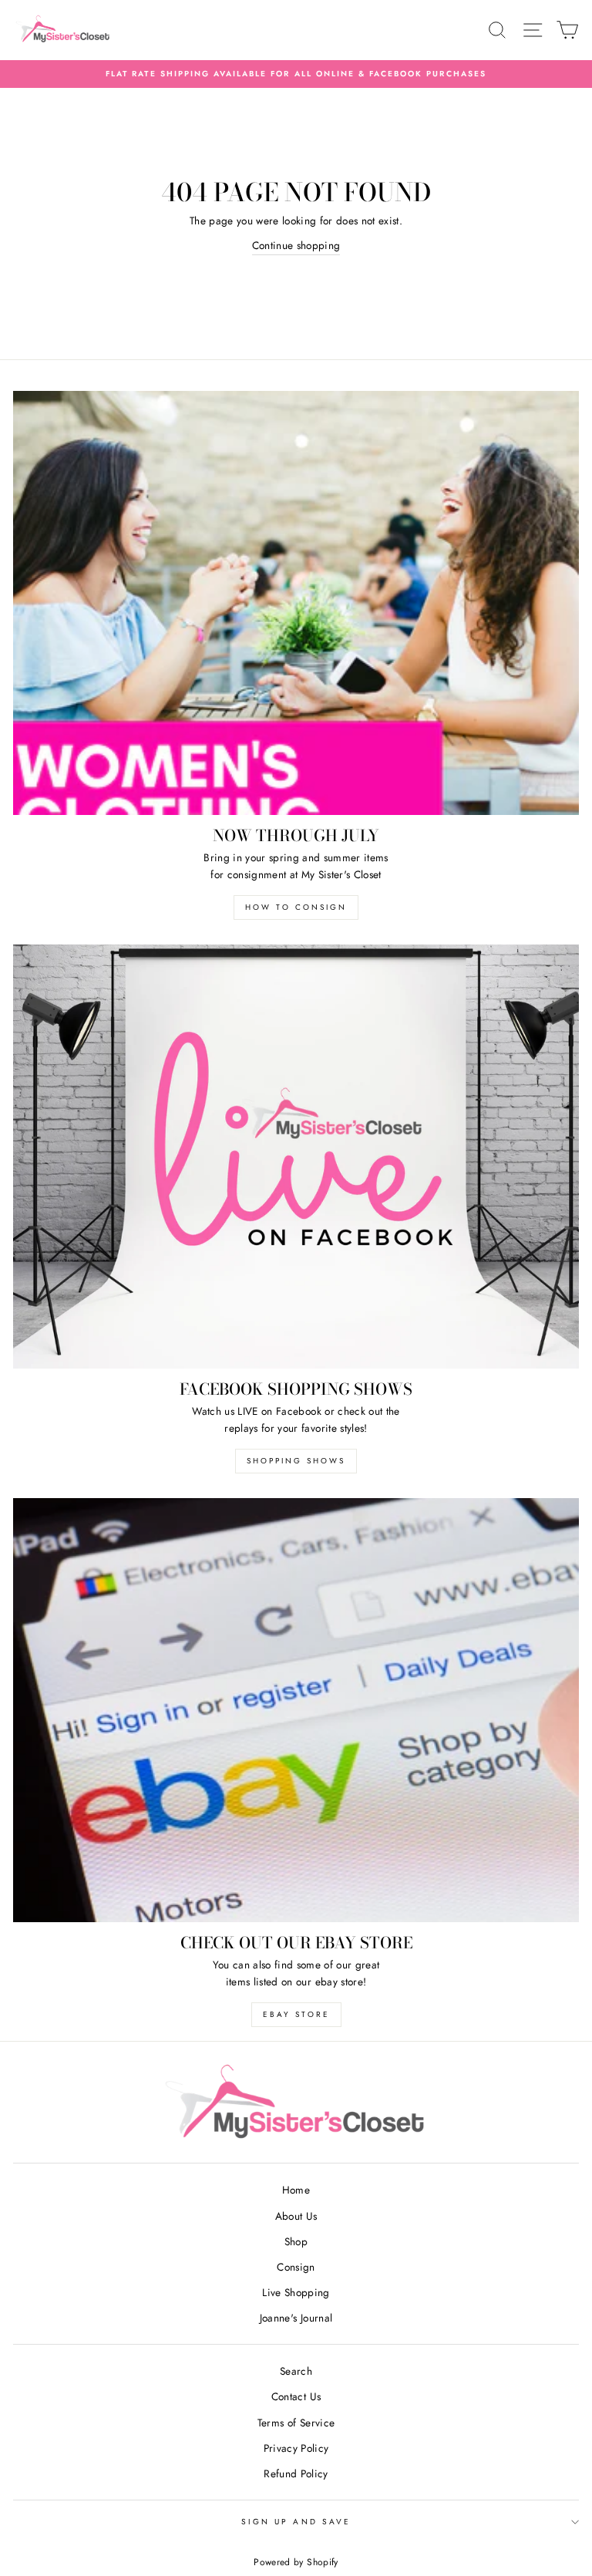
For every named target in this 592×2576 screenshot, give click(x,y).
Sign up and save (296, 2522)
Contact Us (296, 2396)
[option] (296, 74)
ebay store (296, 2014)
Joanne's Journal (296, 2318)
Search (296, 2371)
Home (296, 2190)
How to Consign (296, 907)
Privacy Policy (296, 2448)
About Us (296, 2216)
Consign (296, 2267)
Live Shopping (296, 2292)
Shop (296, 2241)
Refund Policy (296, 2473)
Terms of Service (296, 2423)
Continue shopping (296, 245)
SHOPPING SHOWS (296, 1461)
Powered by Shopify (296, 2562)
